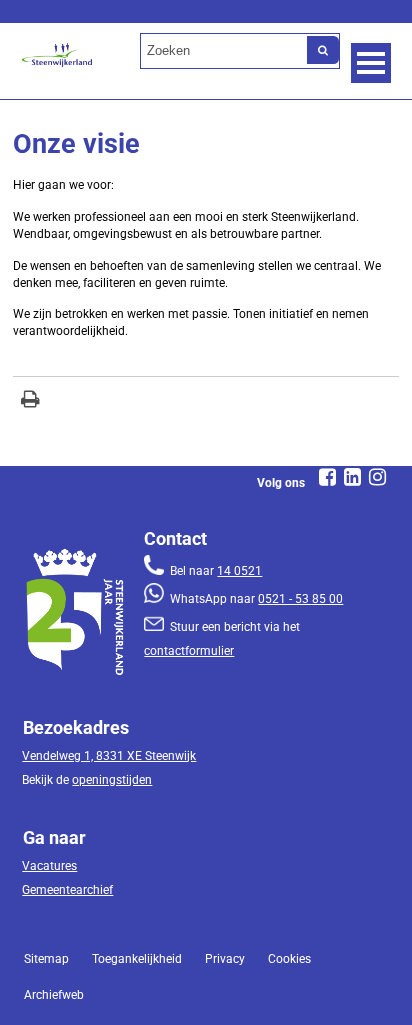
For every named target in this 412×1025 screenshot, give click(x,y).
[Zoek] (323, 50)
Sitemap (46, 959)
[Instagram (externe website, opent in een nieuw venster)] (378, 477)
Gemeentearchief (67, 890)
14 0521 (239, 571)
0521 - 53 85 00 (300, 599)
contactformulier (189, 651)
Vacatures (49, 866)
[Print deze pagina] (30, 401)
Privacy (225, 959)
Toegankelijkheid (137, 959)
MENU (371, 63)
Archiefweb (54, 995)
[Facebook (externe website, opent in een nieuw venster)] (328, 477)
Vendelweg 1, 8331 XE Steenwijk (109, 756)
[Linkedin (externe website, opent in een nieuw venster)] (353, 477)
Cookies (289, 959)
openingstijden (112, 780)
